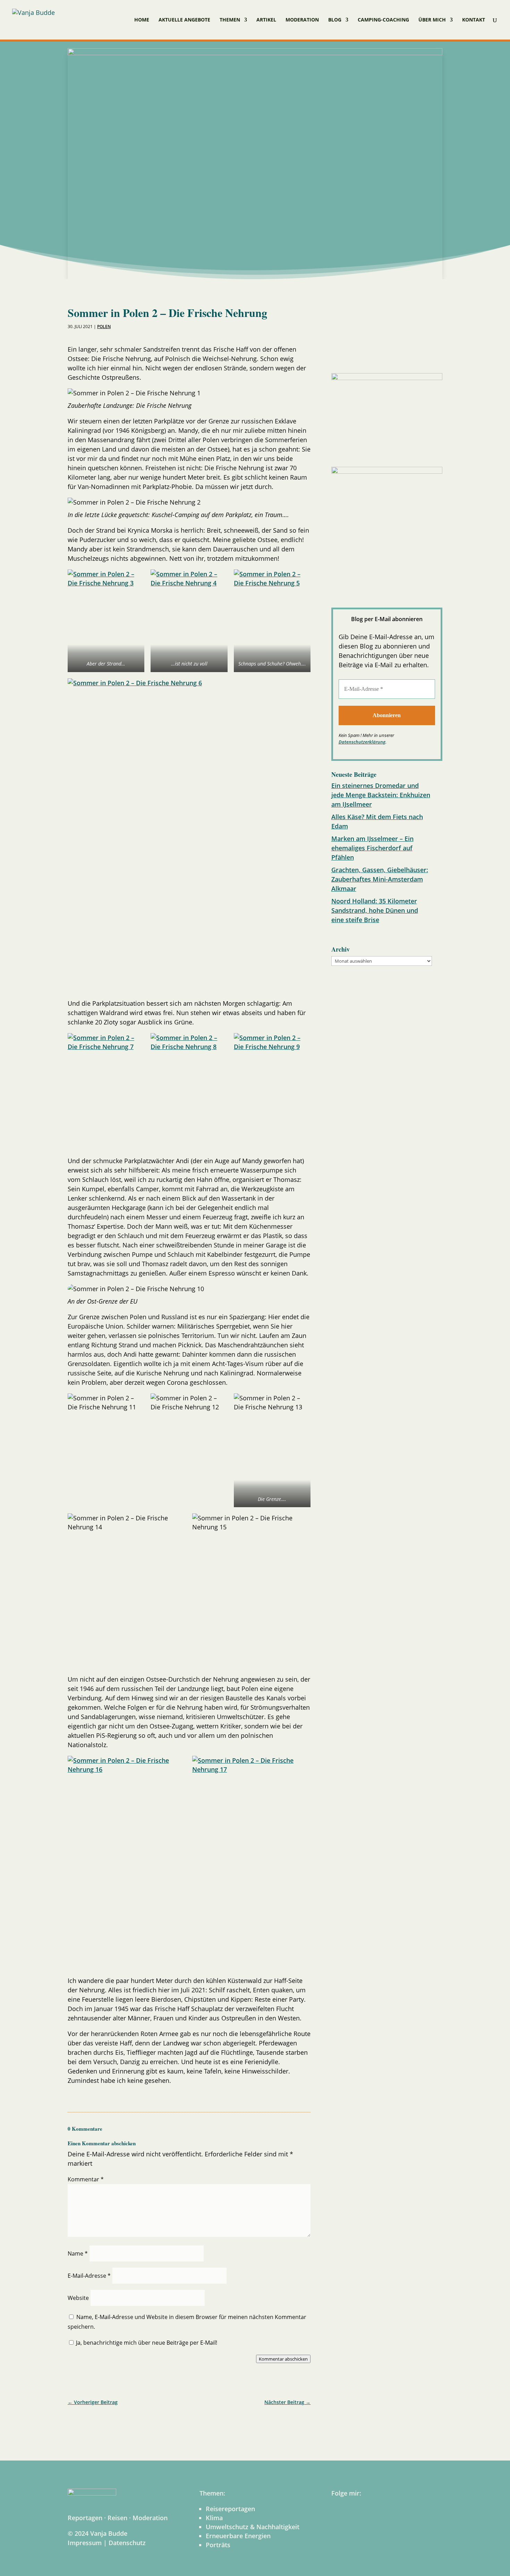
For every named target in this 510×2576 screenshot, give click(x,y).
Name (78, 2253)
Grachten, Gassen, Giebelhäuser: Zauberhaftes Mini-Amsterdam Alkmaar (380, 879)
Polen (104, 327)
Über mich (432, 20)
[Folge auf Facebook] (339, 352)
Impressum (85, 2543)
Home (142, 20)
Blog (335, 20)
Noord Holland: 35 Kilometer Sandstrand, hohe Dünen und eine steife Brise (375, 910)
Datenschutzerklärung (362, 742)
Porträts (218, 2545)
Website (78, 2298)
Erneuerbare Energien (238, 2536)
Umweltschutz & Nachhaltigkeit (253, 2527)
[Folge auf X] (393, 352)
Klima (214, 2518)
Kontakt (474, 20)
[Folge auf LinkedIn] (375, 352)
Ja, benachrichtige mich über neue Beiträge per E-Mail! (146, 2343)
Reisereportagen (230, 2509)
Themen (230, 20)
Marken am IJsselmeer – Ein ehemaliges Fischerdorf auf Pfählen (372, 848)
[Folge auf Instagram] (357, 352)
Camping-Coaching (383, 20)
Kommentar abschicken (283, 2359)
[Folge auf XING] (411, 352)
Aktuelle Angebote (184, 20)
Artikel (266, 20)
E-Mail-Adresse (89, 2276)
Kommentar (86, 2179)
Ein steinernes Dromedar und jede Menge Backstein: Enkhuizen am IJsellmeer (381, 795)
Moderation (302, 20)
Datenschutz (127, 2543)
